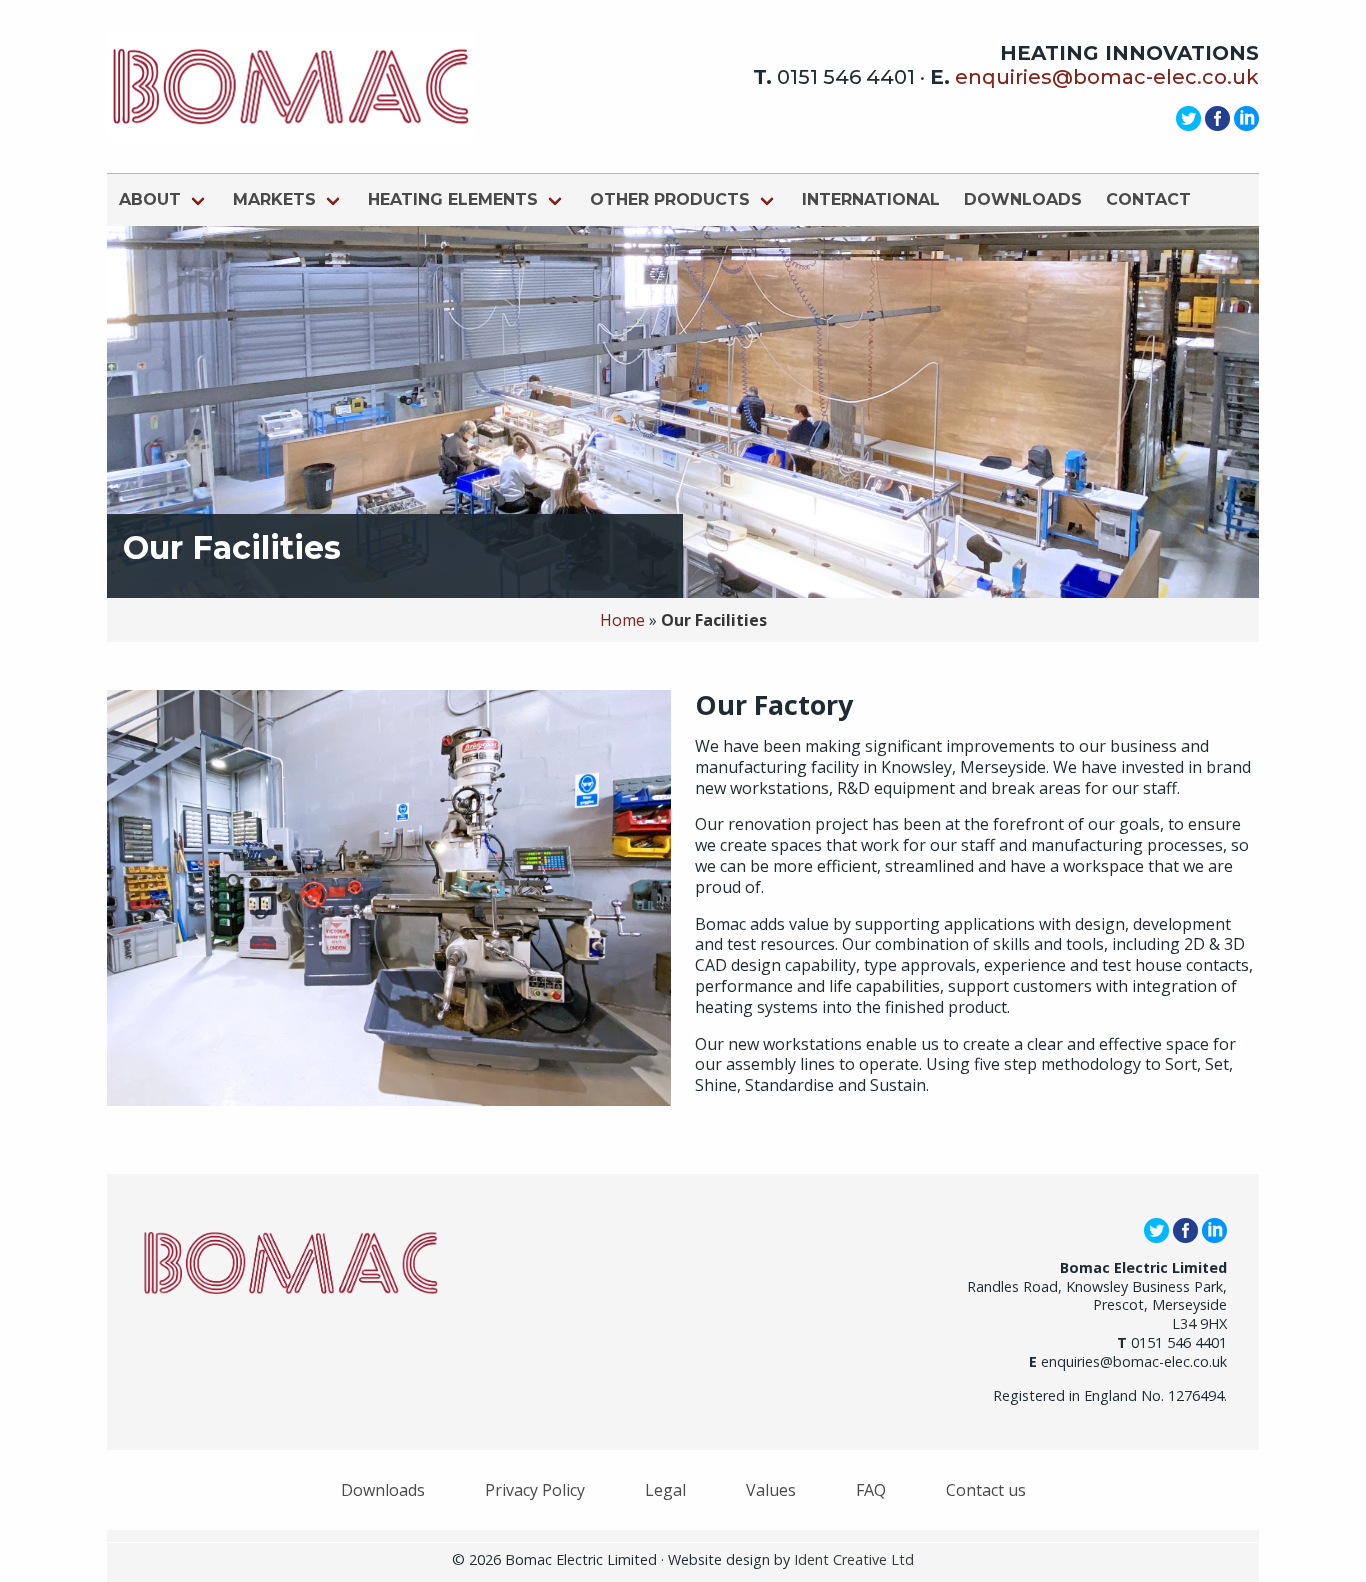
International (871, 199)
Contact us (986, 1490)
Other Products (670, 199)
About (150, 199)
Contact (1148, 199)
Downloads (1023, 199)
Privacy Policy (535, 1490)
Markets (274, 199)
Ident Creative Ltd (854, 1559)
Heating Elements (453, 199)
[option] (683, 411)
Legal (665, 1490)
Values (771, 1490)
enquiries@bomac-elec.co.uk (1107, 77)
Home (622, 620)
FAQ (871, 1490)
